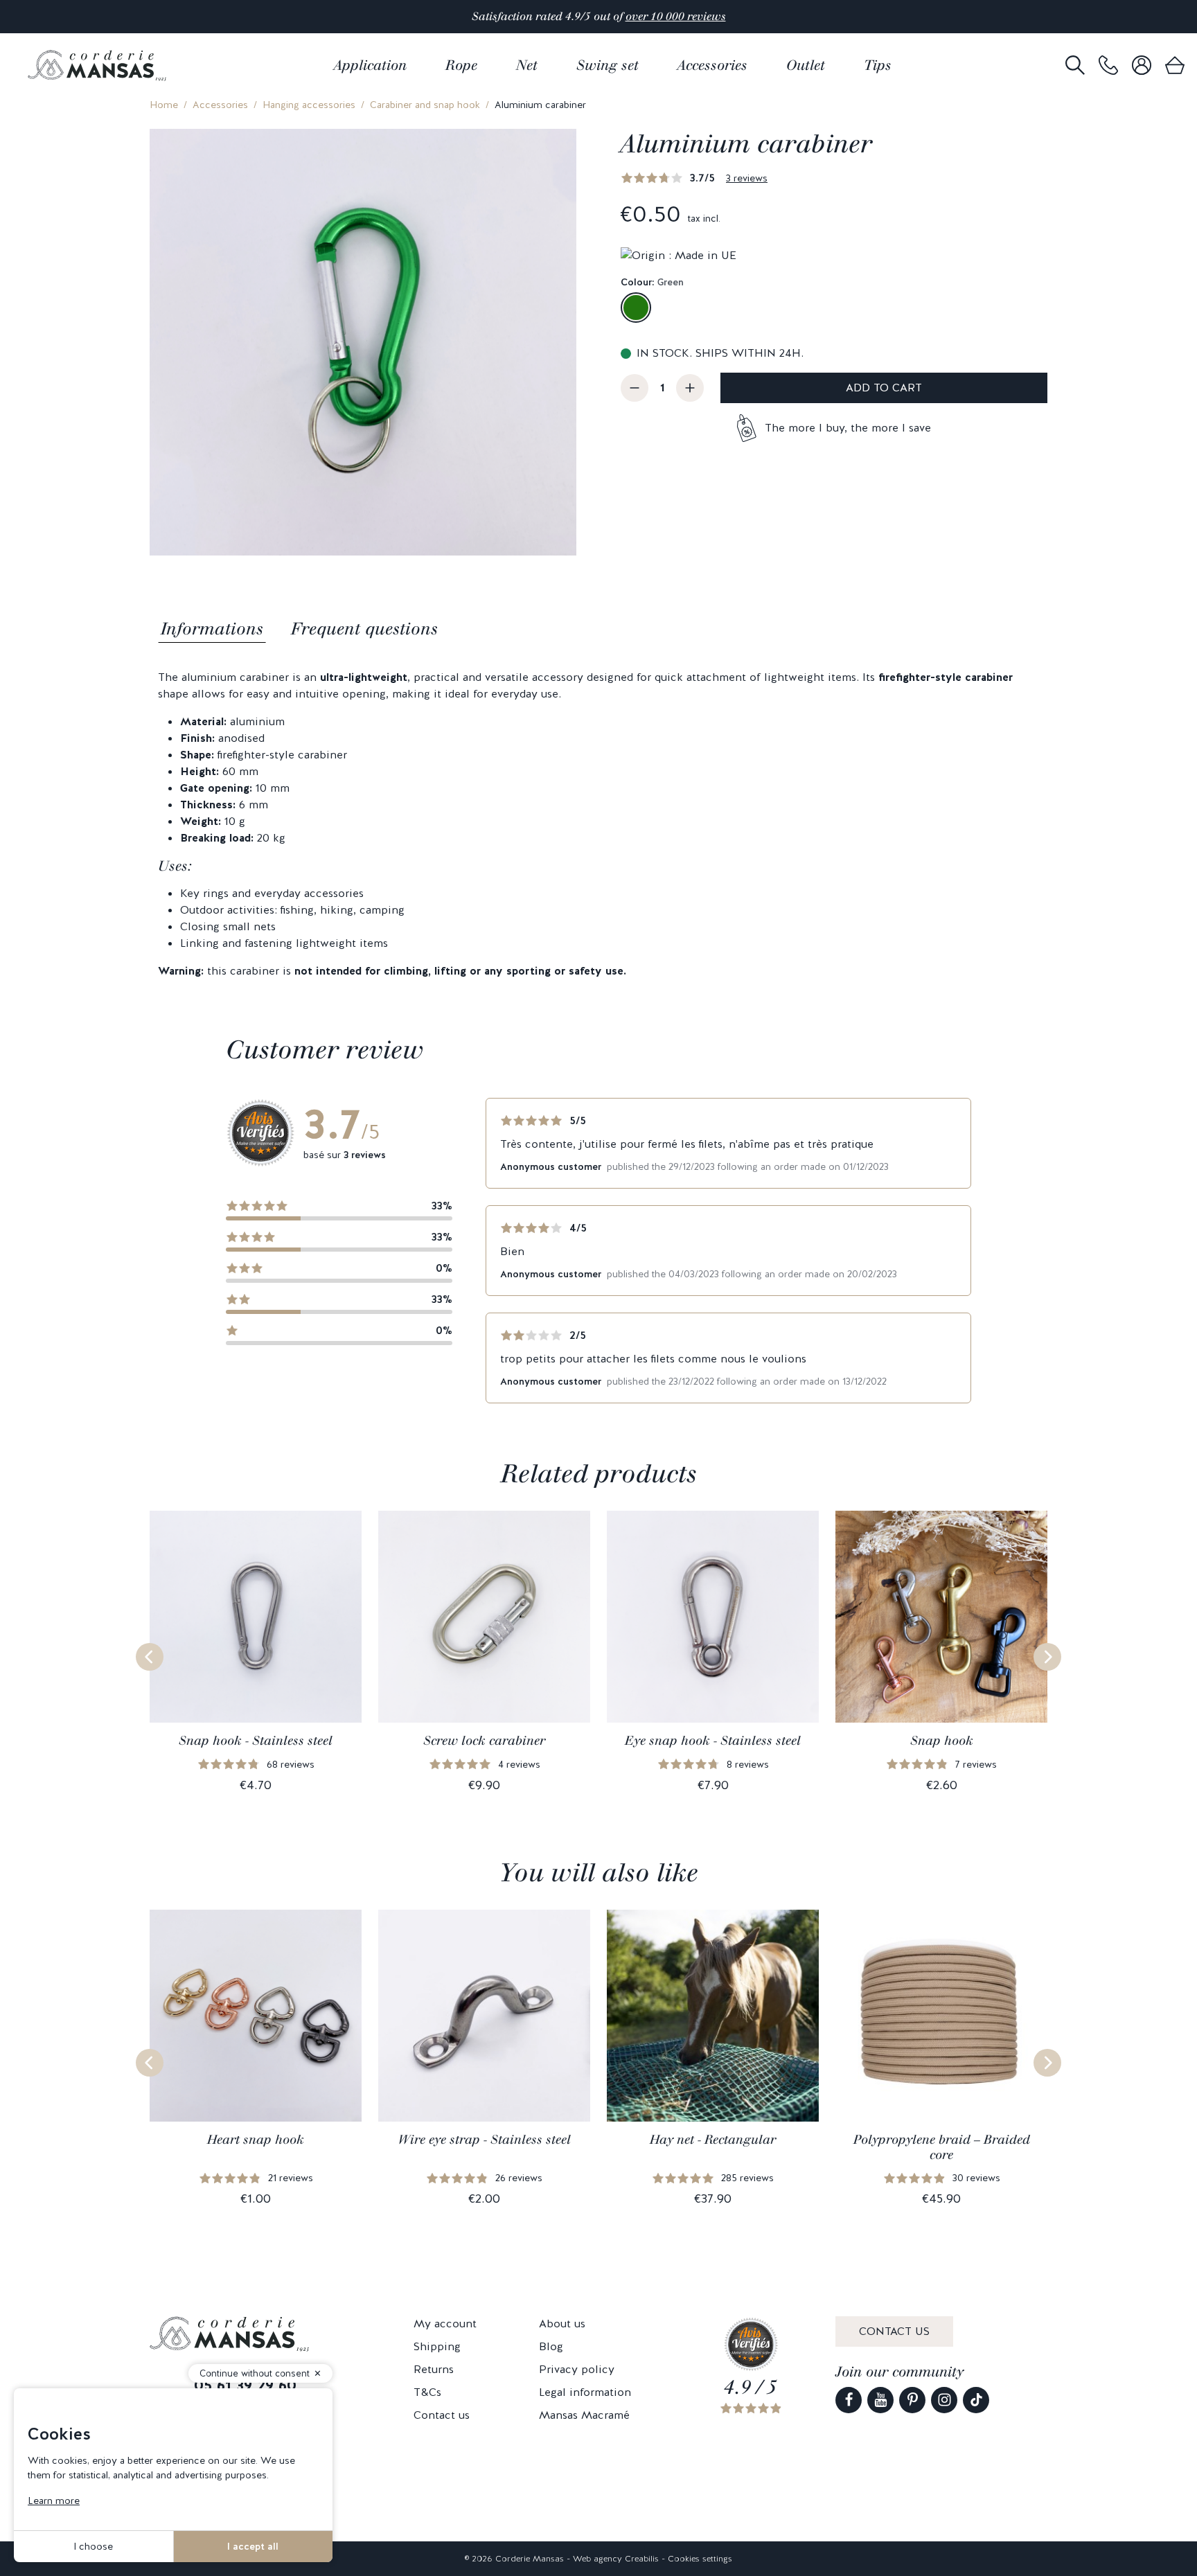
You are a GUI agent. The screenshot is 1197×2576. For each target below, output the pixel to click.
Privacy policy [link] (577, 2369)
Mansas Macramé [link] (584, 2415)
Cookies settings (700, 2559)
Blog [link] (551, 2346)
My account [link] (445, 2324)
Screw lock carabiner (484, 1741)
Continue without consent (255, 2373)
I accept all (253, 2546)
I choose (93, 2546)
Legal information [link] (585, 2392)
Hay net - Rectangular (713, 2140)
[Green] (636, 308)
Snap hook (942, 1741)
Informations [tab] (212, 629)
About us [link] (562, 2324)
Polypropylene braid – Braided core (942, 2147)
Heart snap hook (256, 2140)
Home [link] (164, 105)
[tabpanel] (598, 824)
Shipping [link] (437, 2346)
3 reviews (747, 178)
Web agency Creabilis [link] (616, 2559)
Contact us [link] (442, 2415)
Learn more (54, 2501)
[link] (1108, 65)
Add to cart (884, 388)
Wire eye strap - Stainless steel (485, 2140)
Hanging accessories (309, 105)
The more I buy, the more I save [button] (848, 428)
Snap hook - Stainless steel (256, 1741)
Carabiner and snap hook (425, 105)
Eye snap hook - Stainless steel (713, 1741)
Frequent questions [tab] (364, 629)
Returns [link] (434, 2369)
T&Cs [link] (427, 2392)
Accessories (220, 105)
